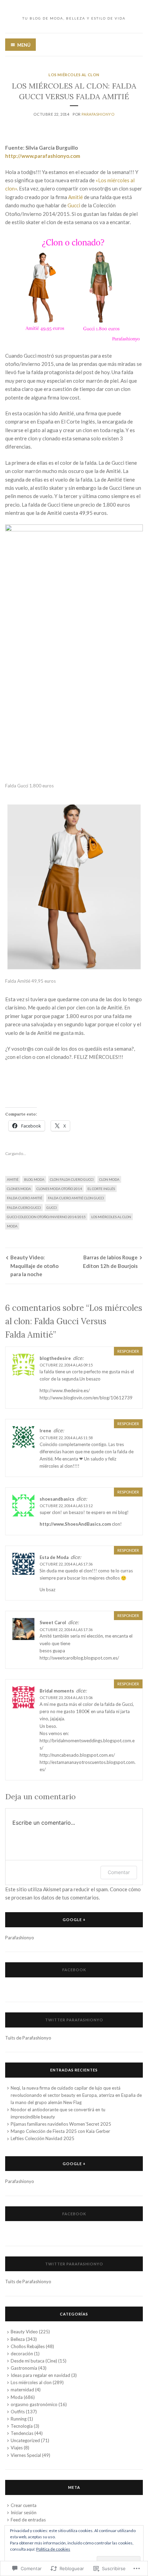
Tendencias (22, 2433)
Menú (24, 45)
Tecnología (22, 2426)
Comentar (119, 1872)
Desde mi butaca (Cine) (34, 2361)
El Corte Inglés (101, 1189)
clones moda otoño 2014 (59, 1189)
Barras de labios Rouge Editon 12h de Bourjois (110, 1261)
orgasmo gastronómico (34, 2404)
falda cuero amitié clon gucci (76, 1198)
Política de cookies (53, 2549)
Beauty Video (24, 2332)
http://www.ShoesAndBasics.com (75, 1524)
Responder (128, 1351)
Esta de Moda (54, 1557)
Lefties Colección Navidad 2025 (43, 2138)
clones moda (19, 1189)
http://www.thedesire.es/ (65, 1390)
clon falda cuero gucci (72, 1179)
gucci (52, 1208)
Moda (12, 1226)
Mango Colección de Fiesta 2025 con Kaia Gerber (60, 2131)
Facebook (74, 1970)
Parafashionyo (98, 114)
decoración (22, 2354)
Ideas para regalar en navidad (40, 2375)
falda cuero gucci (24, 1208)
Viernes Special (26, 2455)
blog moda (34, 1179)
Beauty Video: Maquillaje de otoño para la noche (34, 1266)
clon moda (109, 1179)
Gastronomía (24, 2368)
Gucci (74, 205)
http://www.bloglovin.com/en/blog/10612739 (86, 1398)
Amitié (76, 197)
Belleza (18, 2339)
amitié (13, 1179)
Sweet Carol (53, 1622)
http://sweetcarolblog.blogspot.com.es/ (79, 1658)
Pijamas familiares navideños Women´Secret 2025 (61, 2124)
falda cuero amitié (25, 1198)
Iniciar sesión (24, 2513)
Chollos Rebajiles (28, 2346)
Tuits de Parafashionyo (28, 2038)
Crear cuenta (24, 2505)
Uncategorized (25, 2440)
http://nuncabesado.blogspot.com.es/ (77, 1755)
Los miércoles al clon (74, 75)
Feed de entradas (28, 2520)
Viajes (17, 2448)
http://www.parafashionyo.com (43, 156)
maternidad (22, 2390)
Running (19, 2419)
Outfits (18, 2412)
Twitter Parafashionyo (74, 2020)
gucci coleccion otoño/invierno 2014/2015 (46, 1217)
